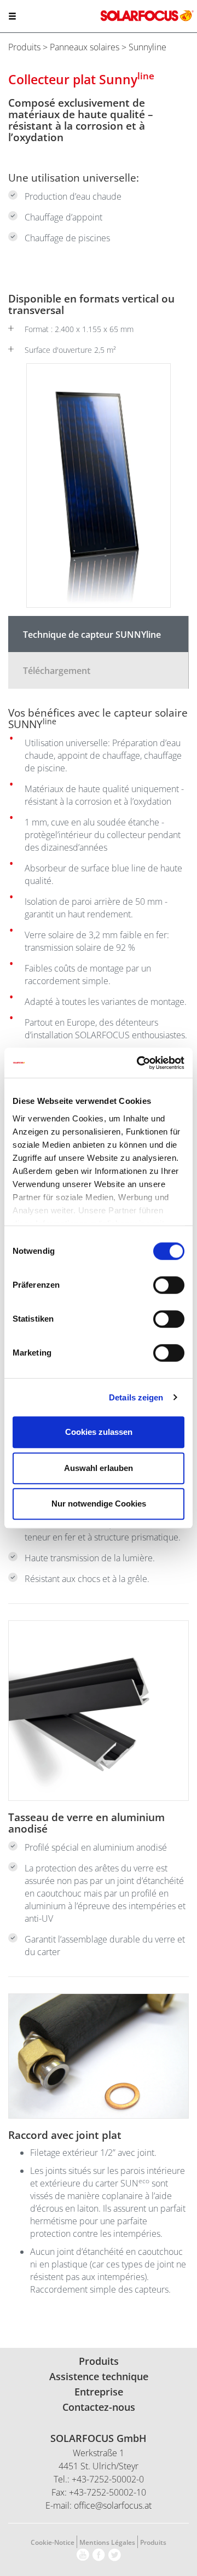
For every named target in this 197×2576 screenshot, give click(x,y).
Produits (24, 47)
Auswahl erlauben (99, 1468)
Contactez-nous (99, 2407)
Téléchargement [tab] (57, 671)
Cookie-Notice (53, 2542)
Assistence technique (99, 2376)
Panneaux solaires (85, 47)
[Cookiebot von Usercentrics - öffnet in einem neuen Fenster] (139, 1063)
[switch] (169, 1285)
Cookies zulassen (99, 1432)
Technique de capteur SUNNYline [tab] (92, 635)
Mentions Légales (107, 2542)
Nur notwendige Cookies (99, 1504)
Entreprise (99, 2392)
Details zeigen (136, 1397)
